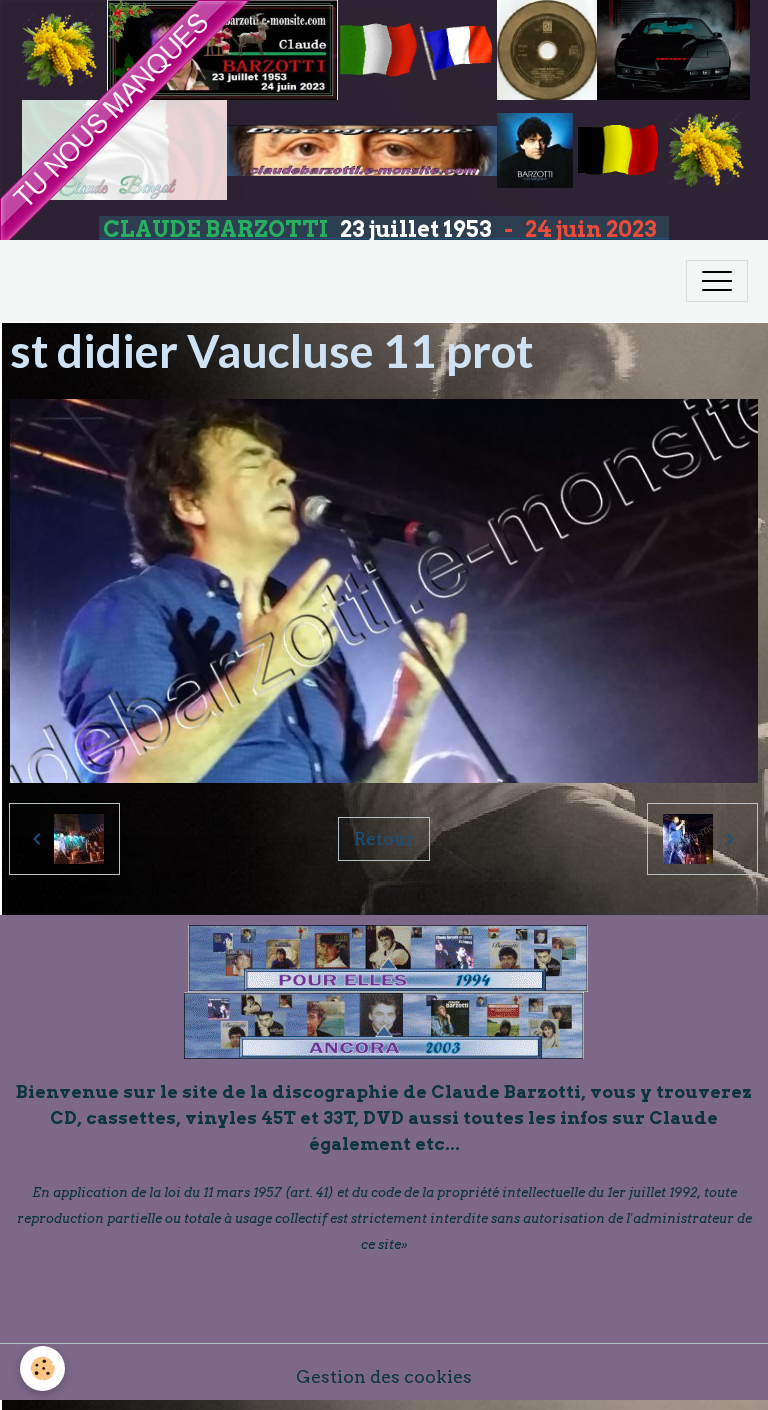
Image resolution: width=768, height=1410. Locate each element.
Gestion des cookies (384, 1376)
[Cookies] (42, 1368)
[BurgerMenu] (717, 281)
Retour (384, 838)
